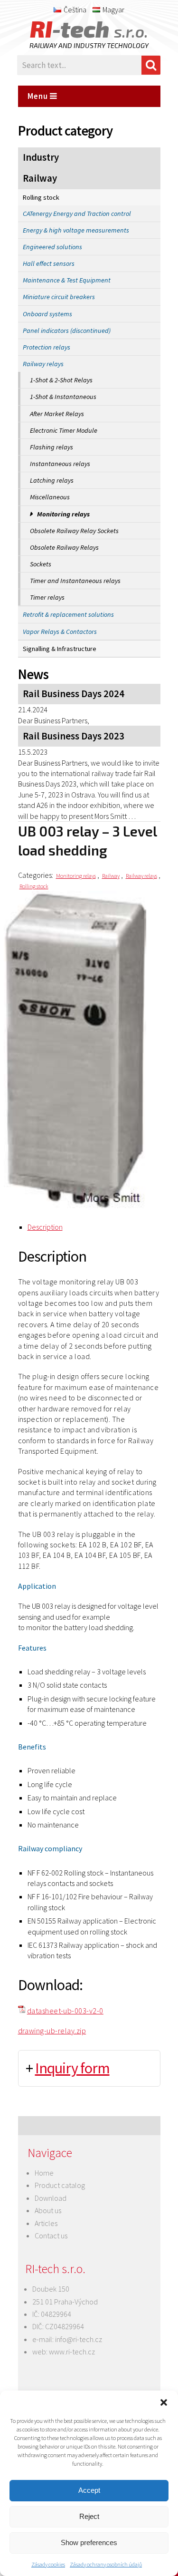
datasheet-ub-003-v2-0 (65, 2011)
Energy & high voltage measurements (76, 230)
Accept (89, 2490)
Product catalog (60, 2185)
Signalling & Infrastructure (60, 649)
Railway (40, 178)
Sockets (41, 564)
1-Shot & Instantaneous (63, 397)
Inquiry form (72, 2068)
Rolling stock (41, 197)
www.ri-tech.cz (72, 2352)
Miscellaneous (50, 497)
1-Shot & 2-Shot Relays (61, 380)
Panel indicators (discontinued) (67, 331)
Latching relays (52, 480)
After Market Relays (57, 414)
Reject (89, 2516)
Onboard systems (47, 314)
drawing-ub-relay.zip (52, 2031)
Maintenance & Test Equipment (67, 280)
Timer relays (47, 597)
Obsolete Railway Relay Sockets (74, 531)
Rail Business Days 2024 (74, 694)
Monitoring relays (63, 514)
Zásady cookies (48, 2564)
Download (51, 2198)
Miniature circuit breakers (59, 297)
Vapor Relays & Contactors (60, 632)
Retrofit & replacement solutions (68, 614)
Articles (46, 2223)
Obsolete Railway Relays (64, 547)
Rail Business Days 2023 (74, 736)
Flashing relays (52, 447)
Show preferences (89, 2542)
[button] (164, 2402)
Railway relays (43, 364)
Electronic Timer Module (64, 430)
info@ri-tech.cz (79, 2339)
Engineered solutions (52, 247)
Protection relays (47, 347)
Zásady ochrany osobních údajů (106, 2564)
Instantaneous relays (60, 464)
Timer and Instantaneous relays (75, 581)
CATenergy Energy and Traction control (77, 214)
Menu (39, 96)
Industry (41, 157)
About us (48, 2210)
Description (45, 1227)
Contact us (51, 2236)
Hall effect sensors (49, 263)
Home (44, 2173)
